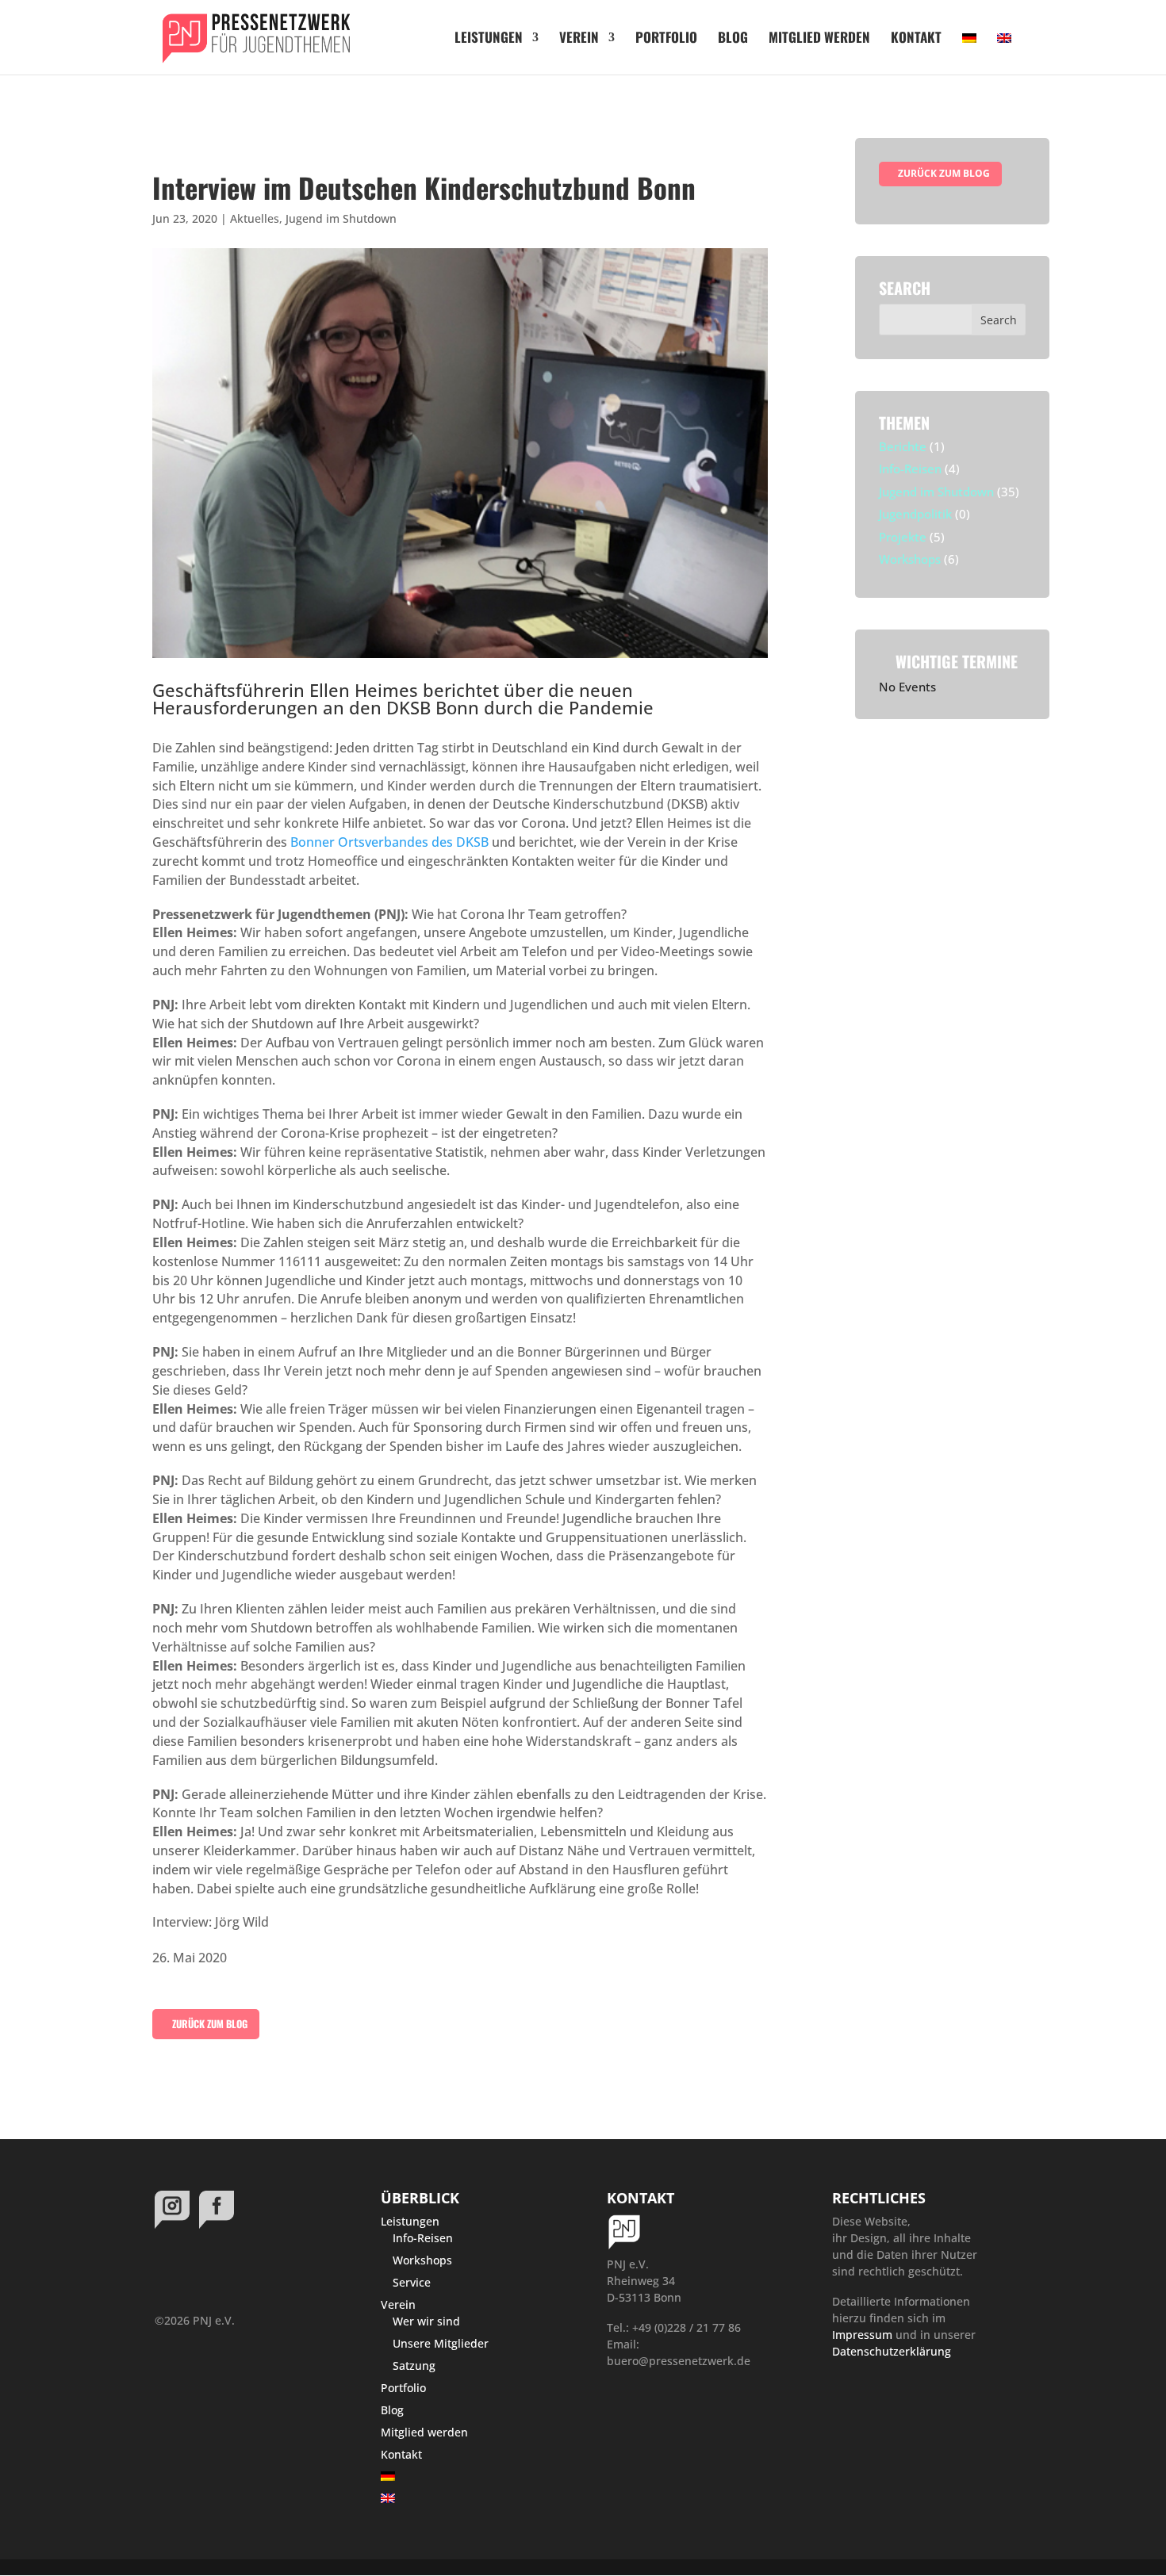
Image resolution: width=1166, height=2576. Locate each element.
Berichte (903, 446)
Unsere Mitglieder (441, 2343)
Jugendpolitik (915, 514)
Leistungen (489, 39)
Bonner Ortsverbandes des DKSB (391, 842)
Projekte (903, 537)
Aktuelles (255, 218)
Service (412, 2282)
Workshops (910, 559)
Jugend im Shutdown (341, 218)
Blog (733, 39)
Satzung (414, 2365)
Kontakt (916, 39)
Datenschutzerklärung (892, 2351)
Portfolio (666, 39)
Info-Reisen (910, 469)
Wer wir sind (426, 2321)
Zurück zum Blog (209, 2024)
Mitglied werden (819, 39)
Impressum (862, 2335)
